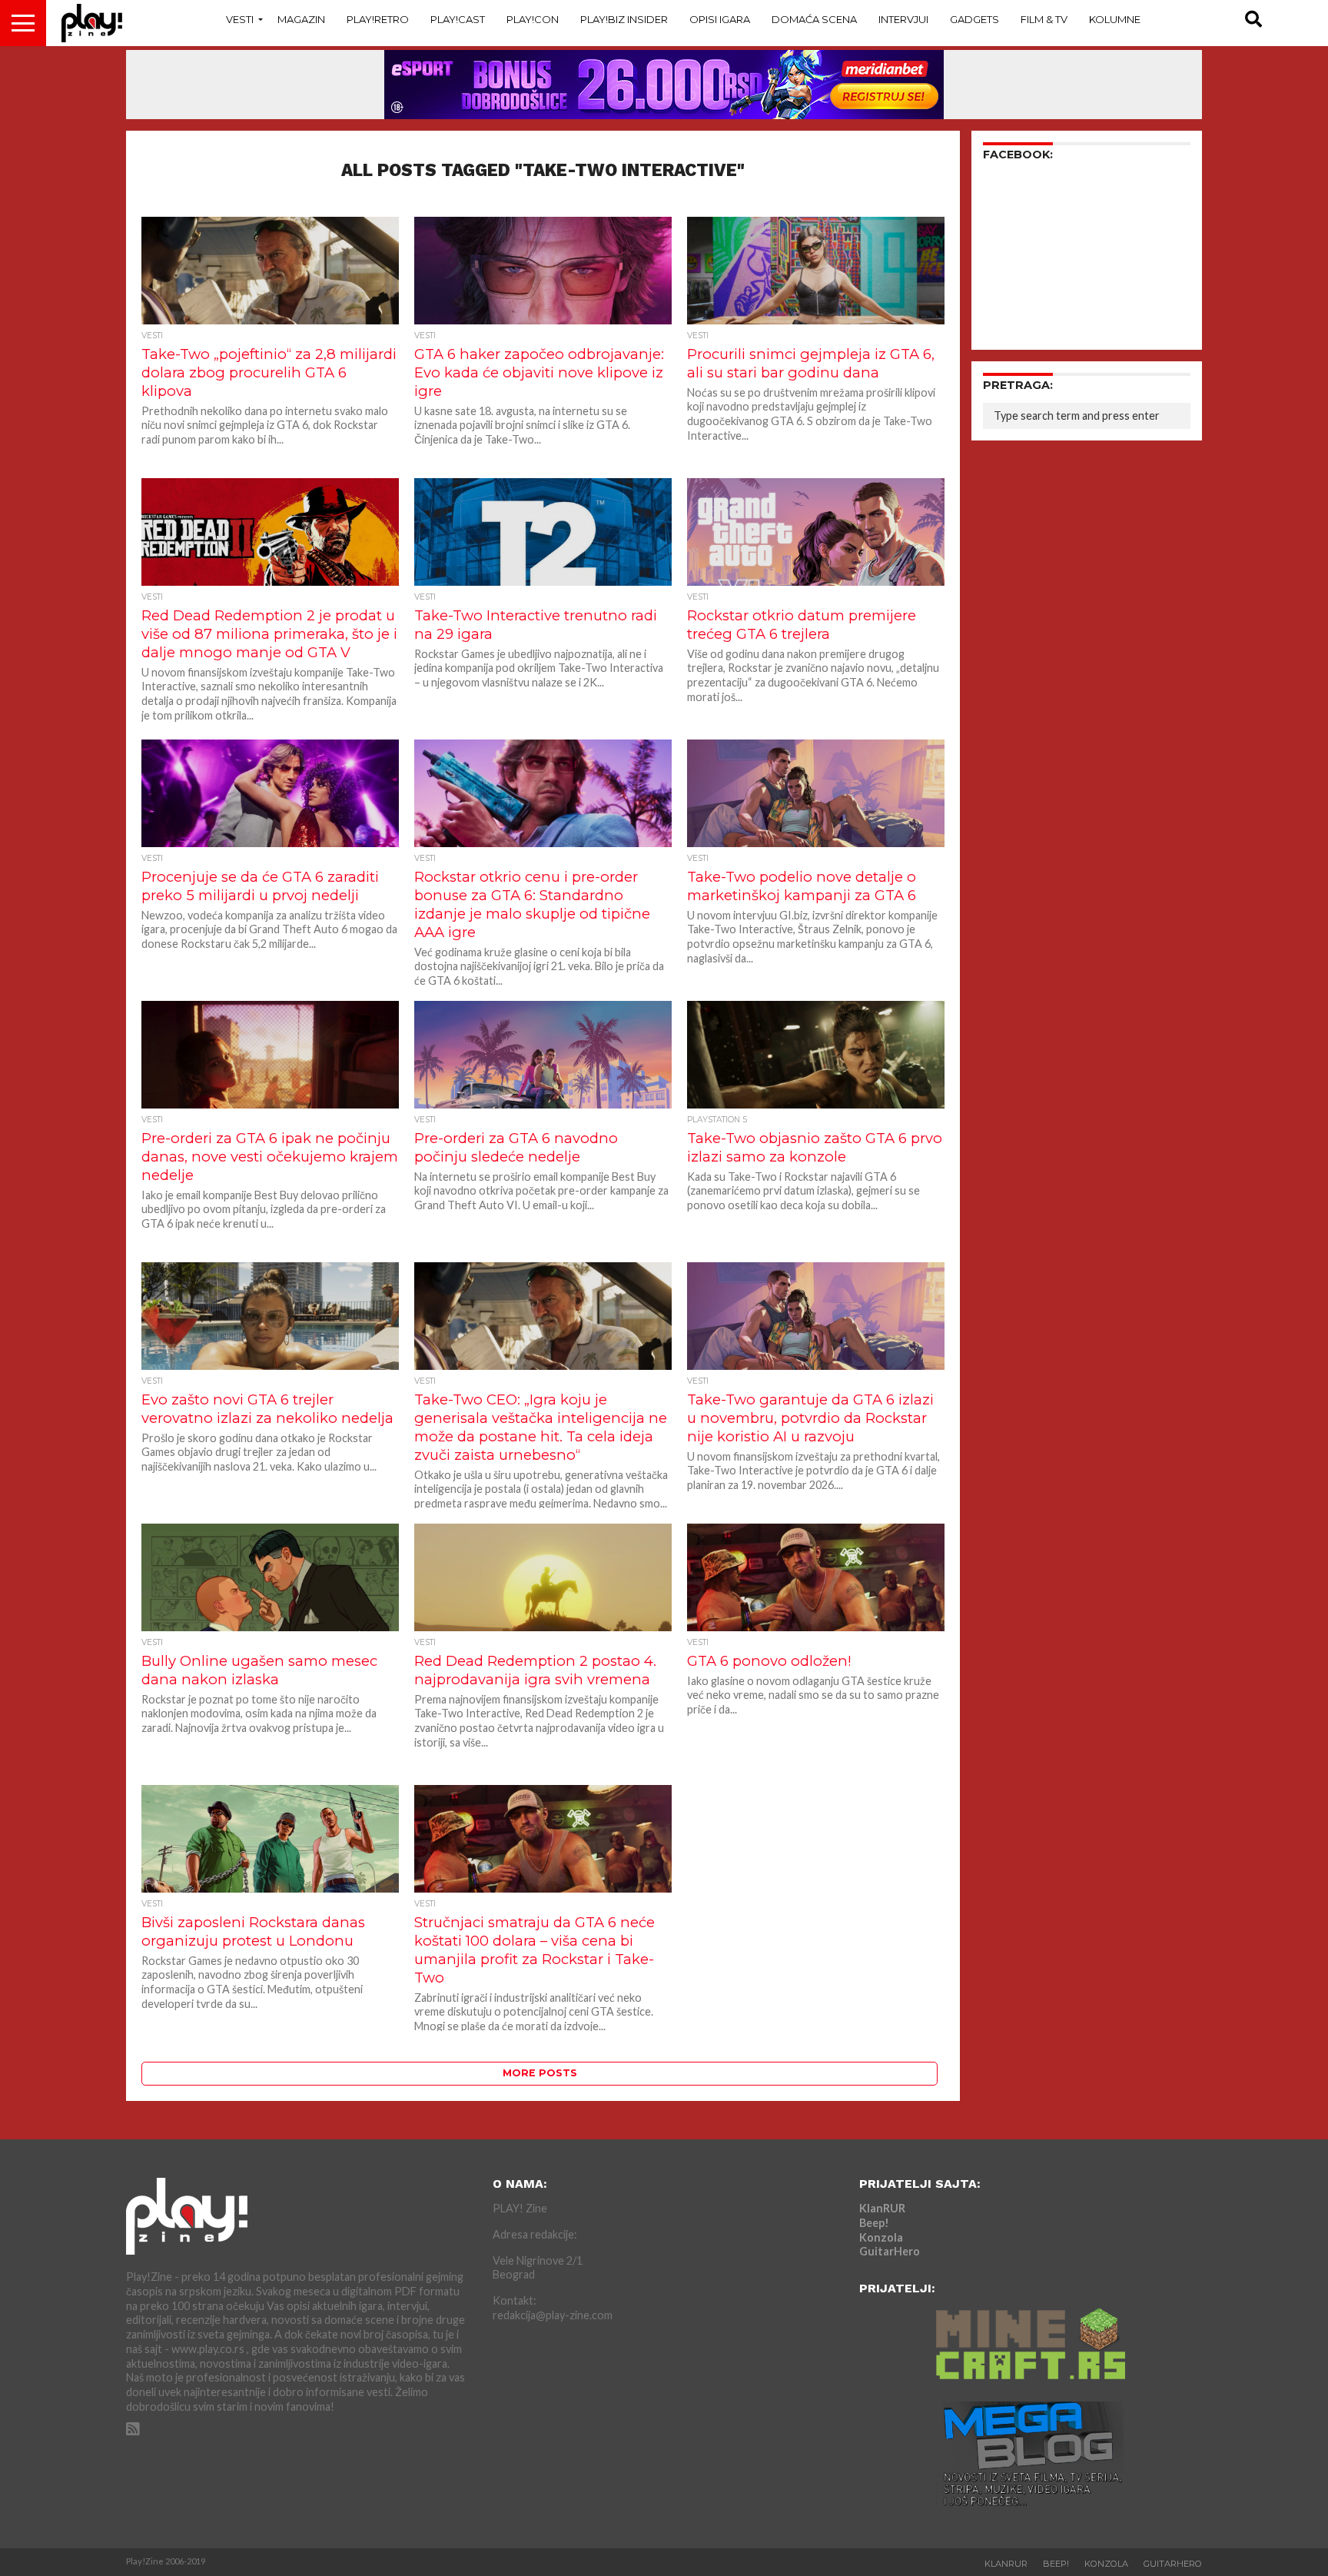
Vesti (240, 19)
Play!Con (533, 19)
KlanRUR (882, 2208)
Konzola (881, 2237)
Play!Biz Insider (624, 19)
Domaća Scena (814, 19)
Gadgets (974, 19)
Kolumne (1115, 19)
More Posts (540, 2073)
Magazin (301, 19)
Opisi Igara (720, 19)
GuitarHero (890, 2251)
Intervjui (903, 19)
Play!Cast (458, 19)
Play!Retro (378, 19)
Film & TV (1044, 19)
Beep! (874, 2223)
